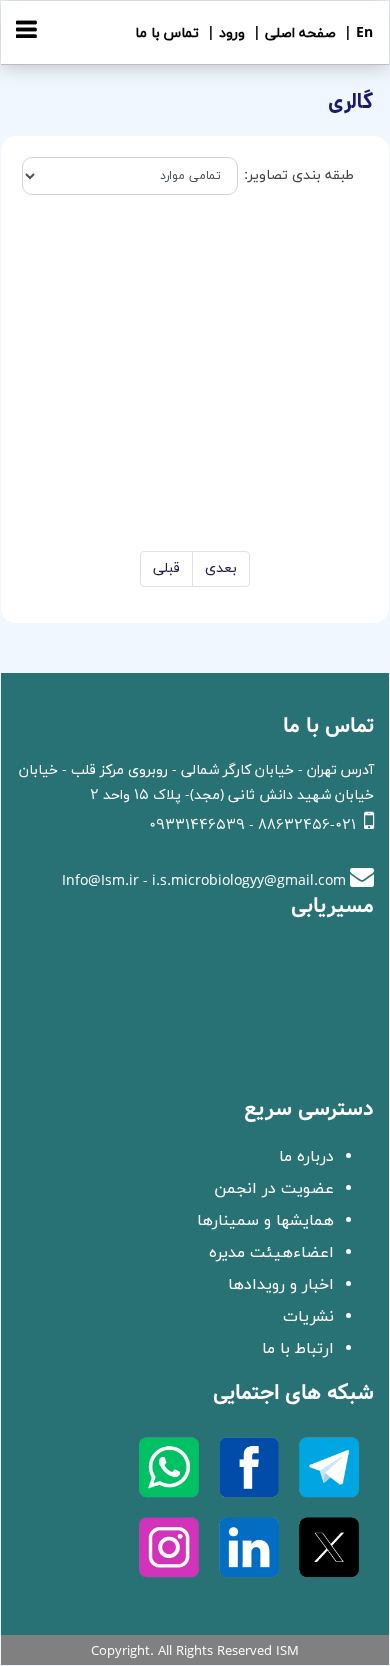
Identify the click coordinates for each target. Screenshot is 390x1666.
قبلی (166, 568)
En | (356, 33)
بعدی (221, 568)
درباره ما (306, 1157)
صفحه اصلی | (292, 33)
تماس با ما (167, 33)
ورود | (224, 33)
